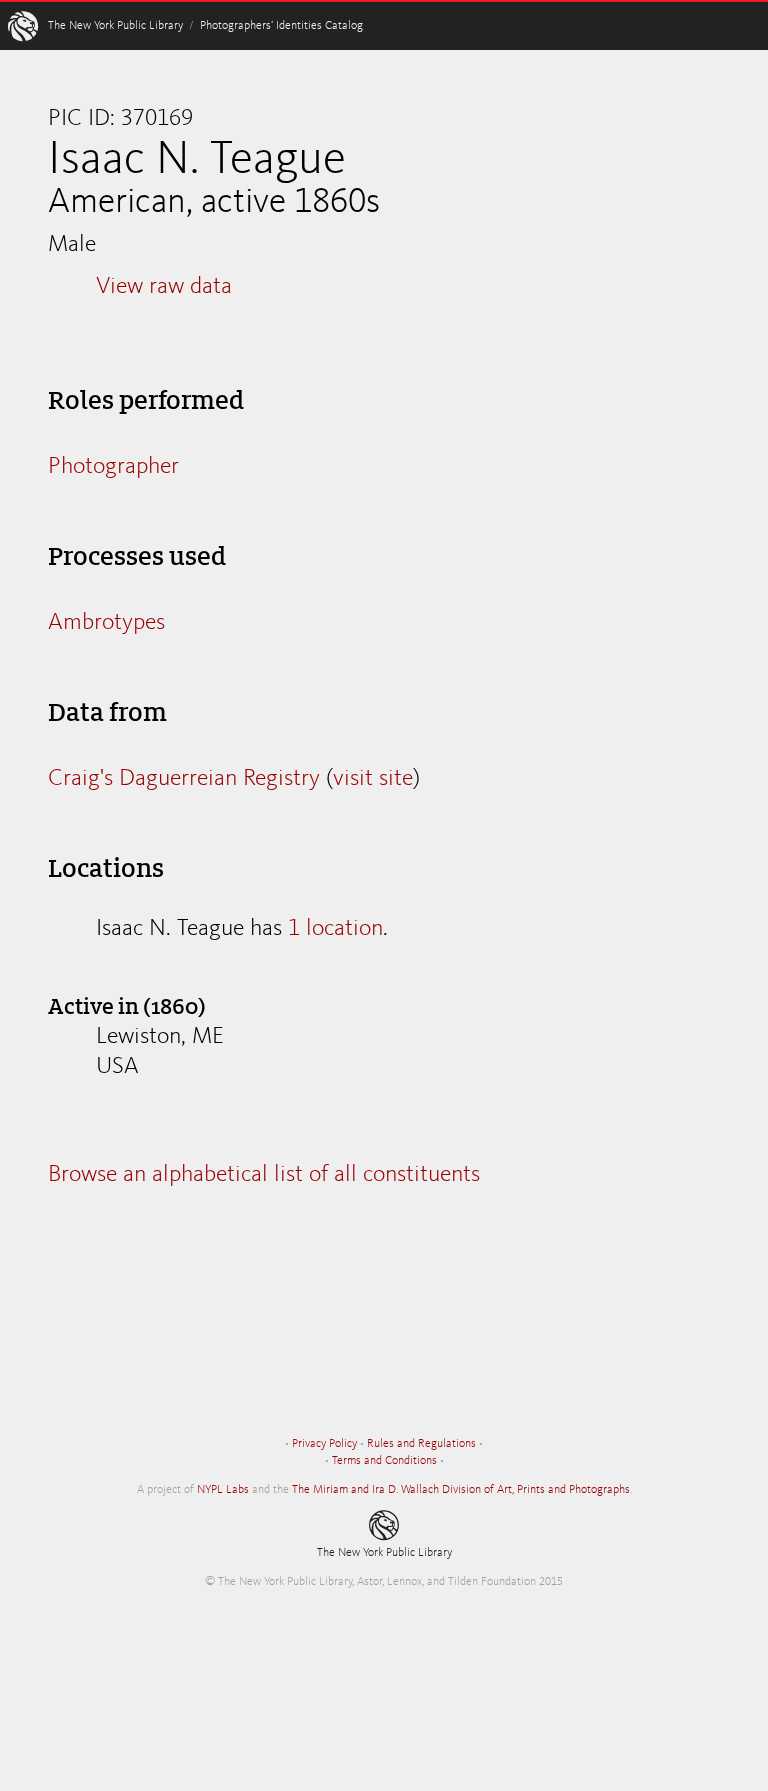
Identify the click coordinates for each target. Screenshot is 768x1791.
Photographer (113, 467)
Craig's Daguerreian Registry (184, 779)
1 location (335, 929)
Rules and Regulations (421, 1444)
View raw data (164, 287)
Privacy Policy (324, 1444)
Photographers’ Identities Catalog (281, 26)
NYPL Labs (223, 1490)
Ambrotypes (106, 623)
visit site (373, 779)
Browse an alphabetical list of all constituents (264, 1175)
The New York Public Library (115, 26)
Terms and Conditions (384, 1461)
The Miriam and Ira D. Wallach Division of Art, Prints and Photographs (461, 1490)
